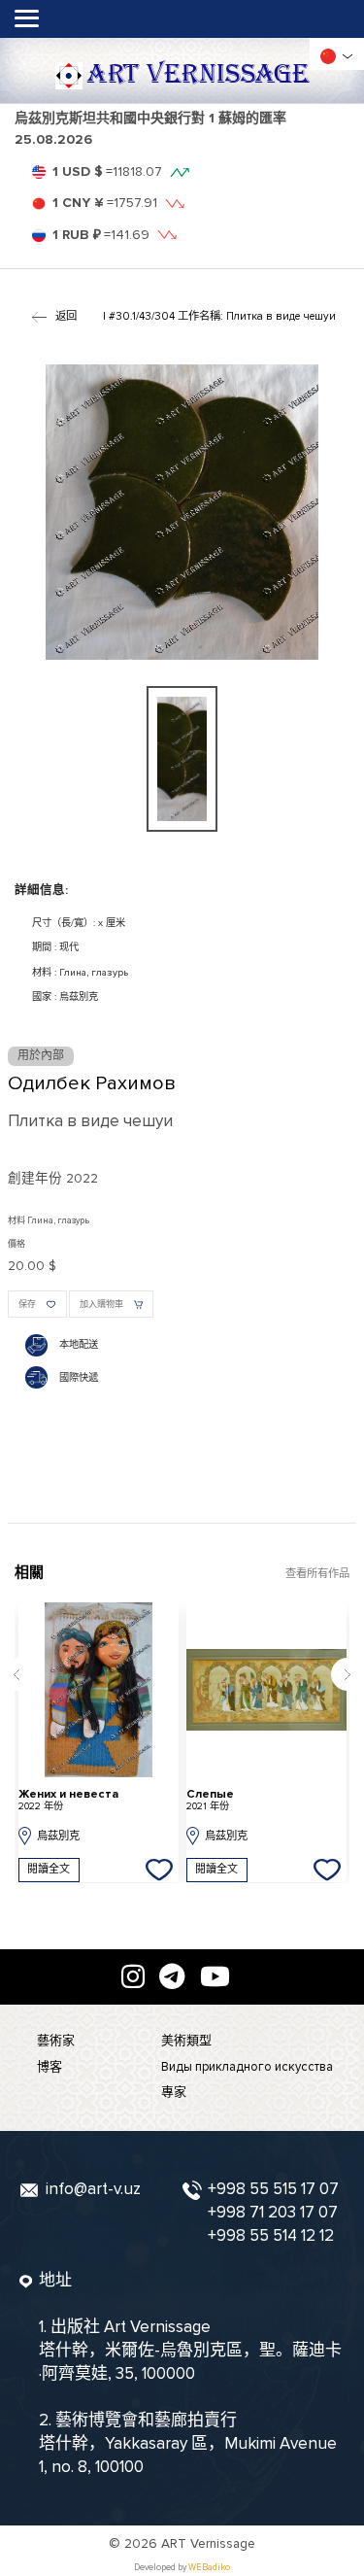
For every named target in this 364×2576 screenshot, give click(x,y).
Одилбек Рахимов (92, 1083)
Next (347, 1674)
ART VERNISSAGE (198, 75)
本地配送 (79, 1345)
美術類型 (186, 2041)
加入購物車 (101, 1305)
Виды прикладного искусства (247, 2067)
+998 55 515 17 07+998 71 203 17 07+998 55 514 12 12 (273, 2212)
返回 (66, 316)
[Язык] (328, 56)
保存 (27, 1305)
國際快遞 (79, 1378)
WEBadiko (209, 2568)
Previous (17, 1674)
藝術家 (56, 2041)
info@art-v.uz (93, 2189)
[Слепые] (266, 1690)
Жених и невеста (68, 1800)
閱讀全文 (49, 1869)
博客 (50, 2067)
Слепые (210, 1800)
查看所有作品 (317, 1574)
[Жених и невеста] (99, 1690)
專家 (174, 2092)
